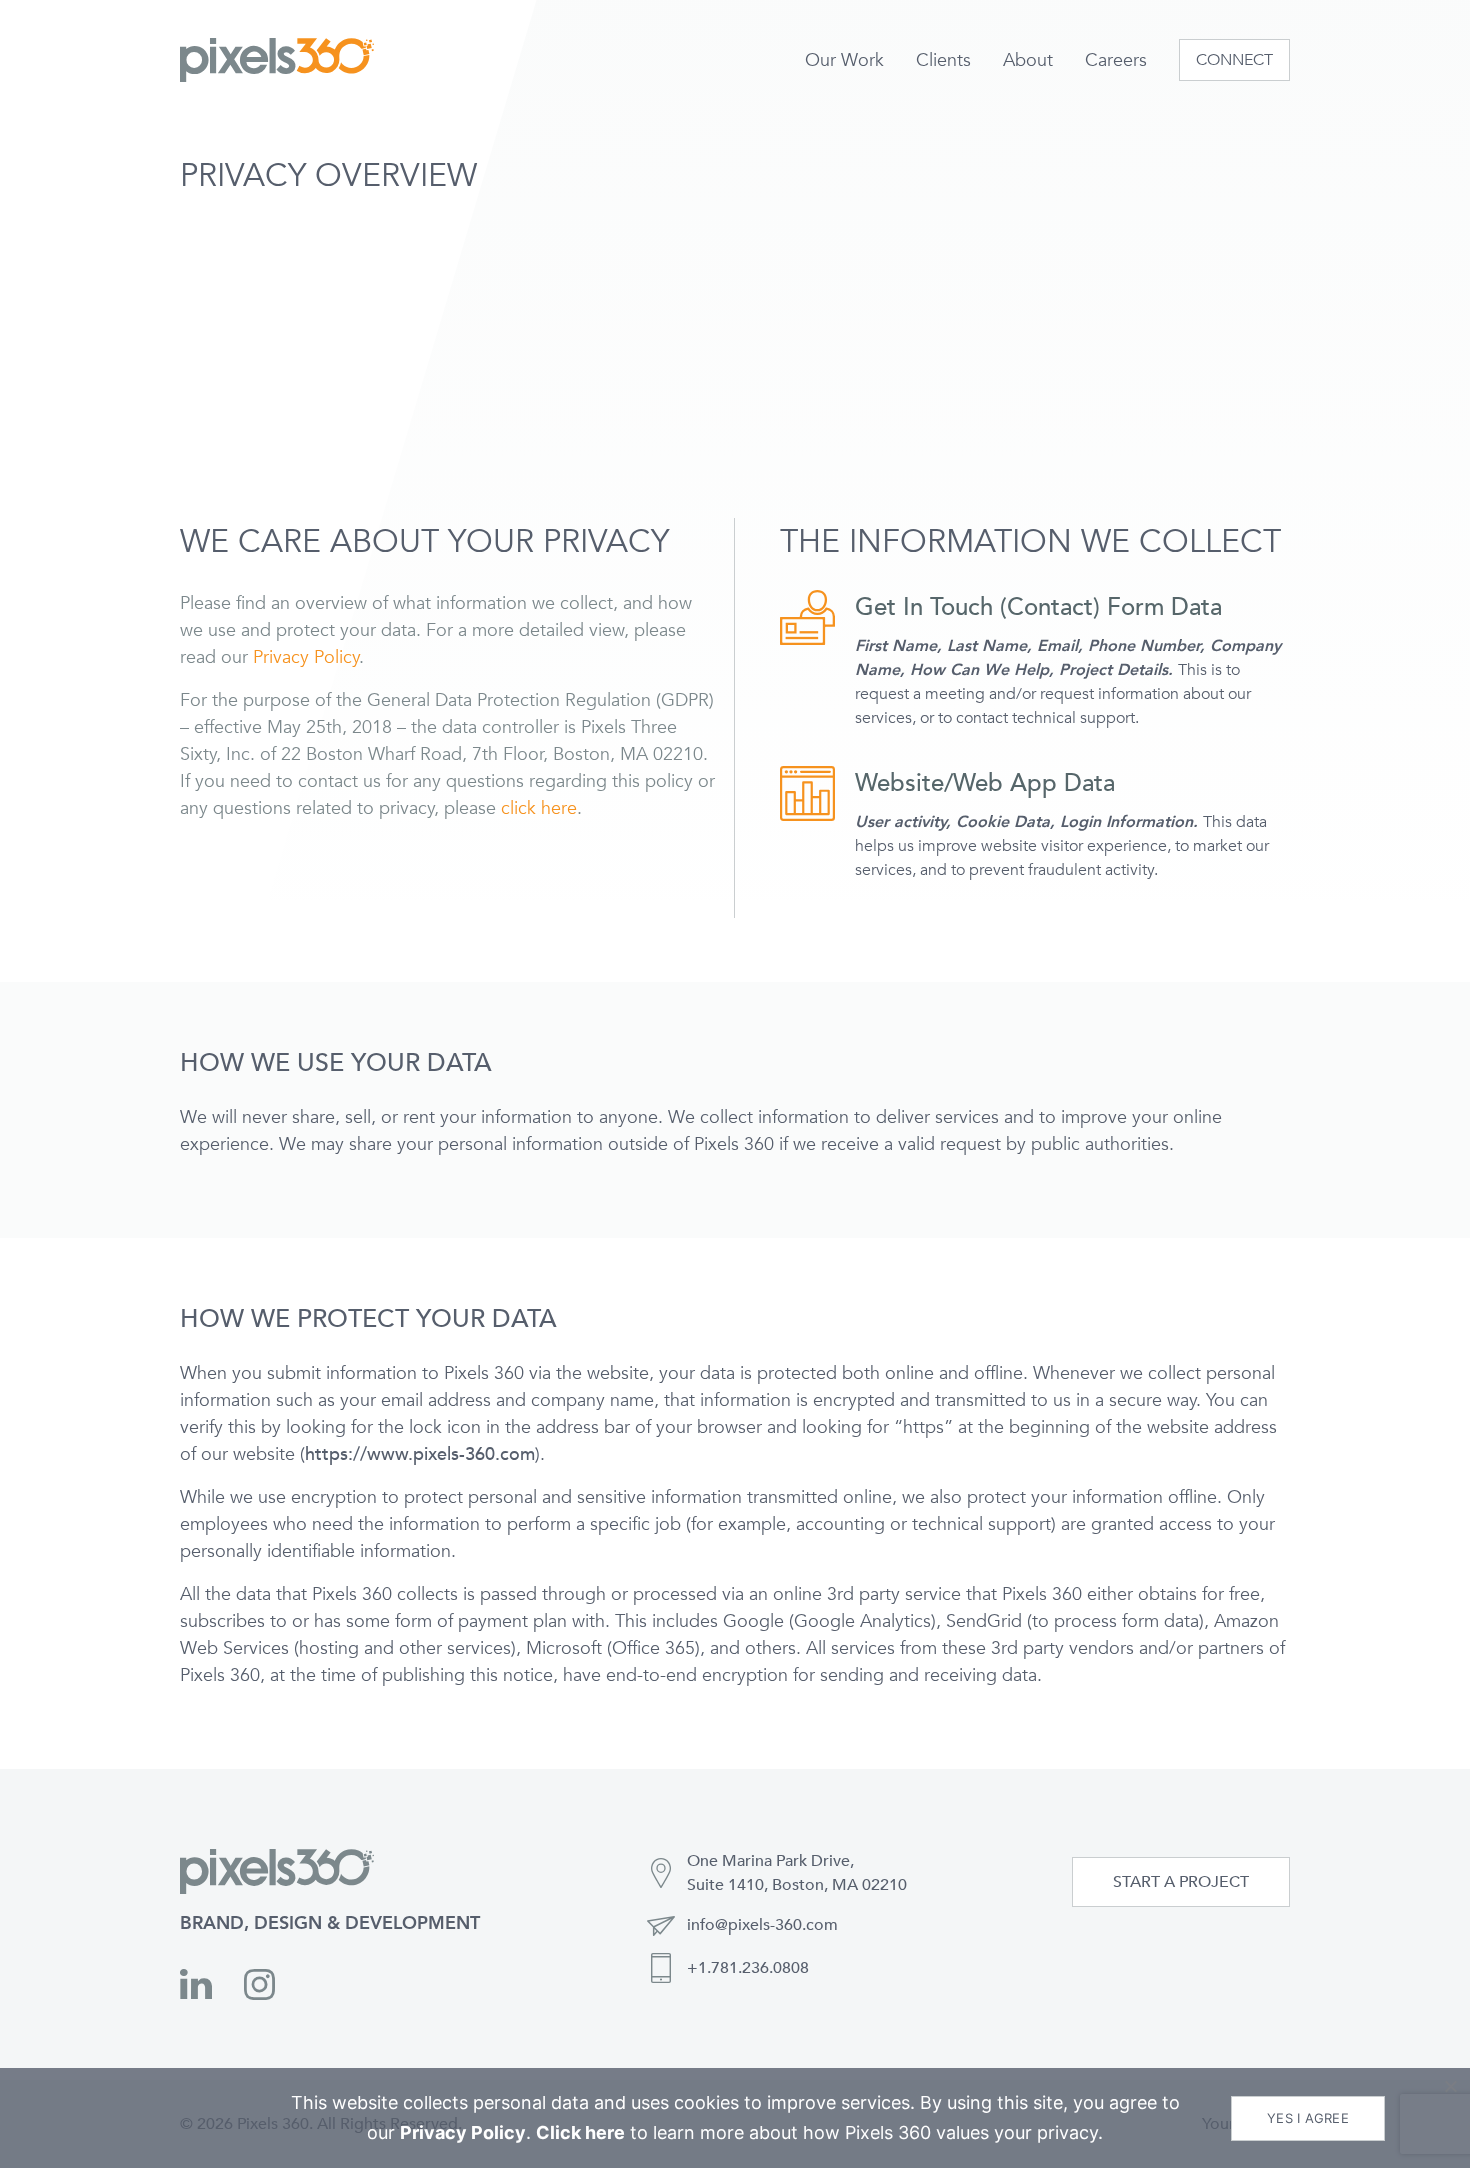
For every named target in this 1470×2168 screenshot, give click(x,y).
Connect (1234, 60)
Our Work (844, 60)
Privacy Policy (306, 657)
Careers (1116, 60)
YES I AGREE (1308, 2118)
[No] (1450, 2086)
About (1028, 60)
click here (539, 808)
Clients (943, 60)
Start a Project (1181, 1882)
